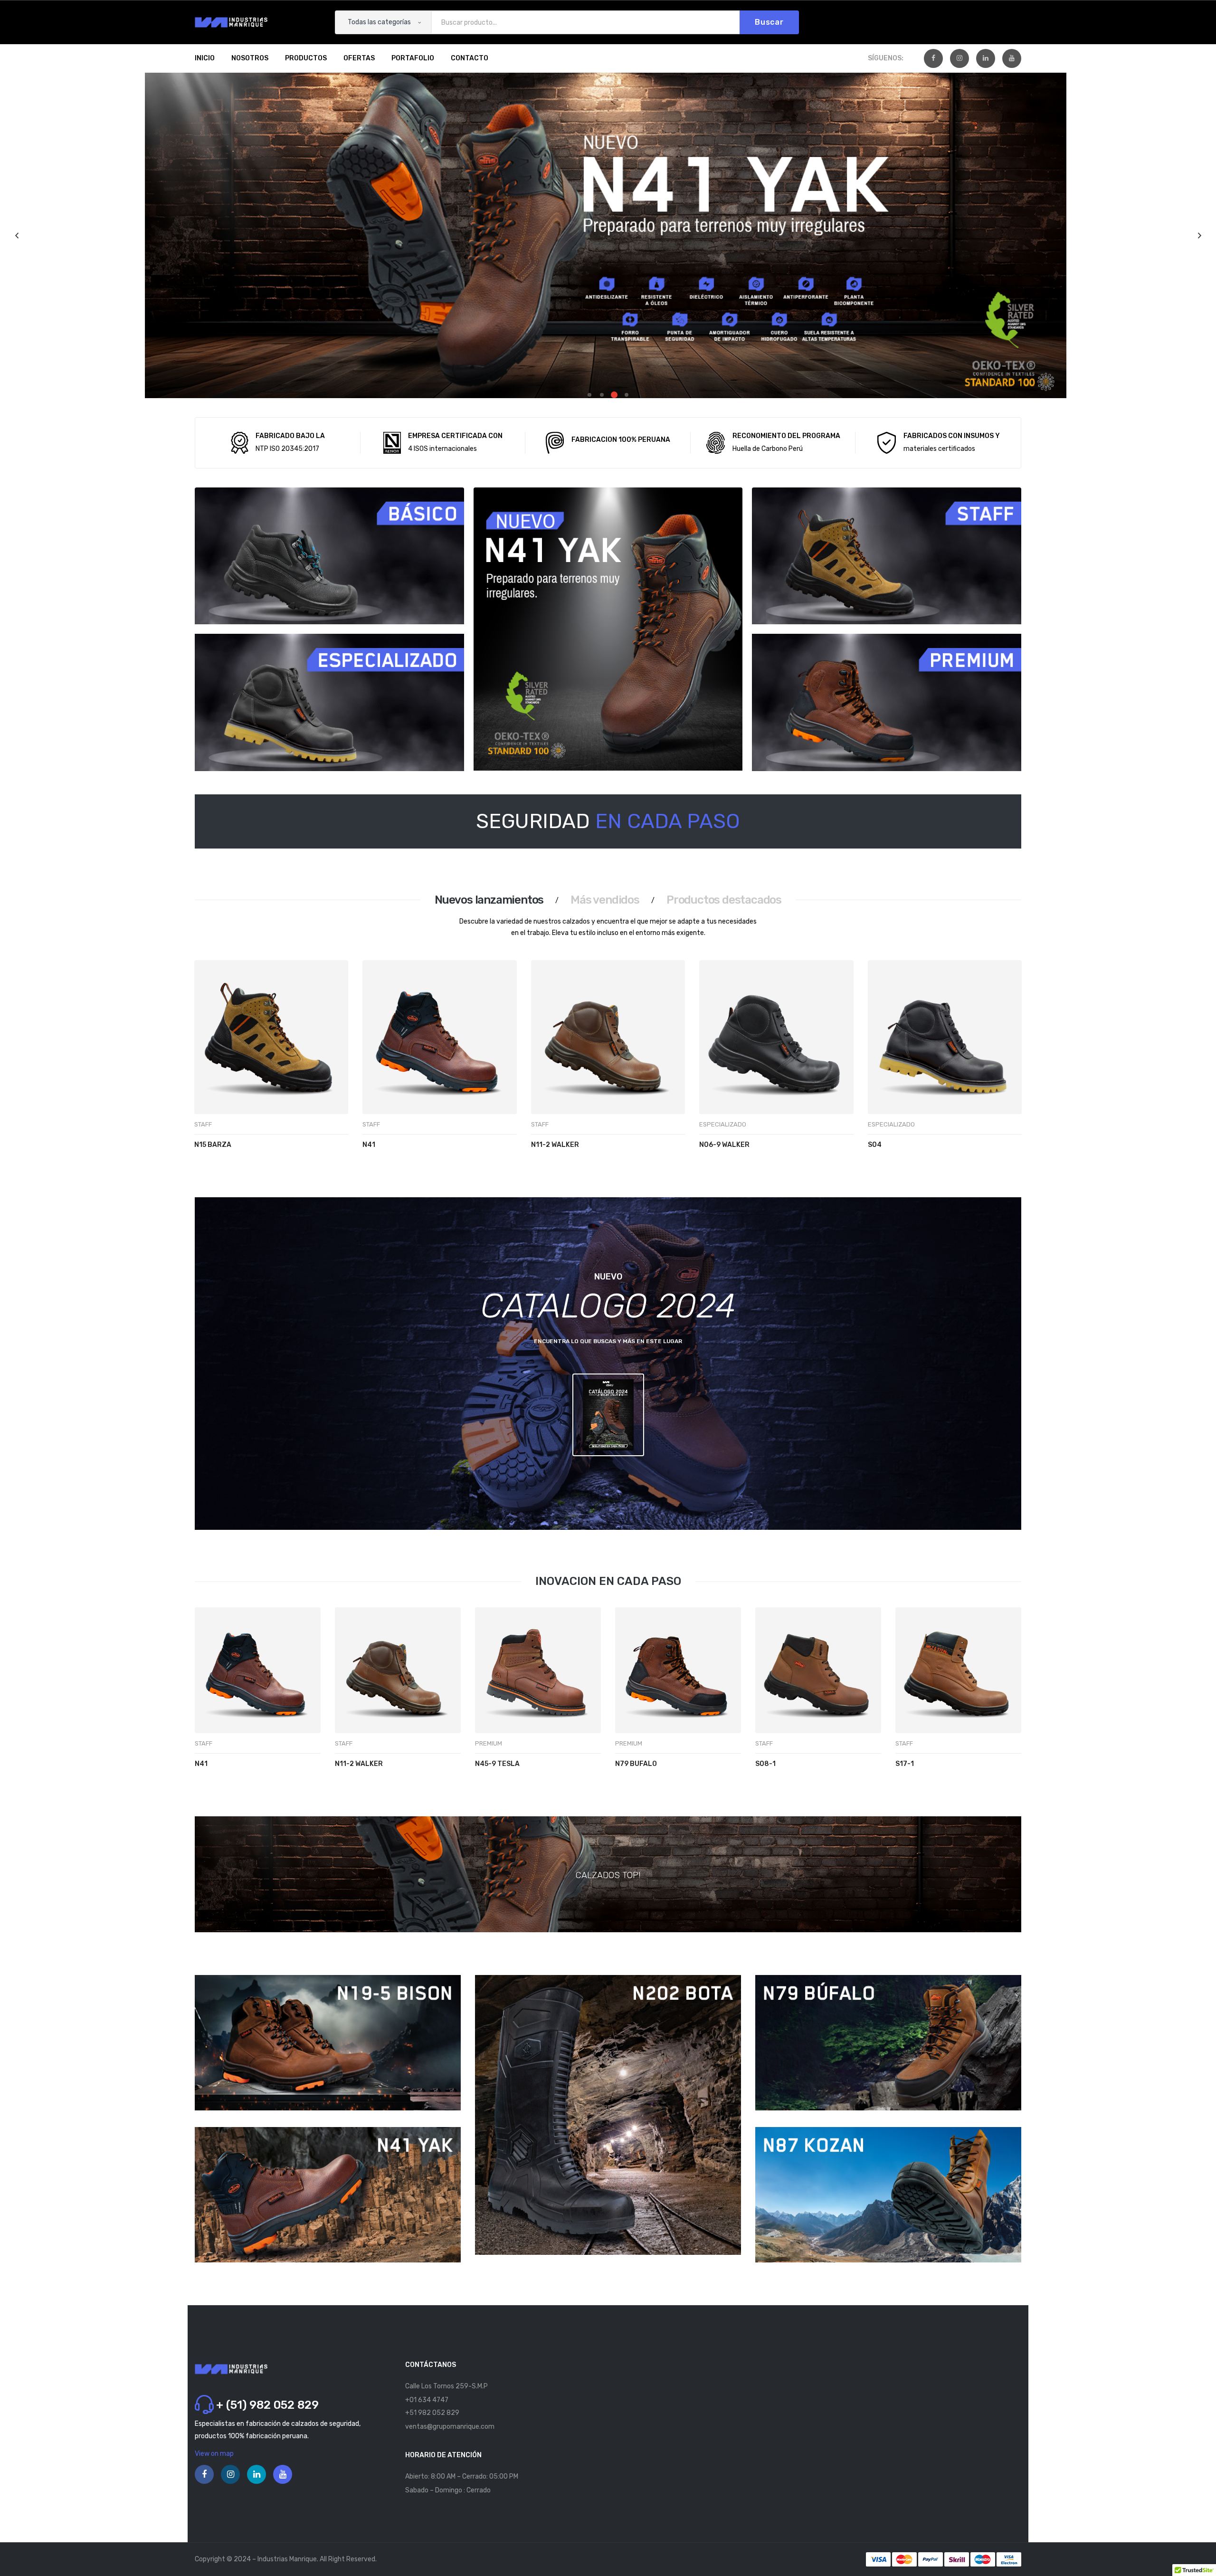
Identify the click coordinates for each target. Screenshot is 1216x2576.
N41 (369, 1145)
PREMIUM (489, 1743)
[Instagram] (959, 58)
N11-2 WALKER (555, 1145)
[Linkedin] (986, 58)
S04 (875, 1145)
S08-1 (765, 1764)
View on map (214, 2454)
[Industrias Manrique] (231, 22)
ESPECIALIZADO (723, 1124)
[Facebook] (933, 58)
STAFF (203, 1124)
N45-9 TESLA (497, 1764)
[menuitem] (205, 58)
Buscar (769, 22)
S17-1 (905, 1764)
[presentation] (206, 1075)
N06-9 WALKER (724, 1145)
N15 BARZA (213, 1145)
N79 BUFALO (636, 1764)
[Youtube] (1012, 58)
